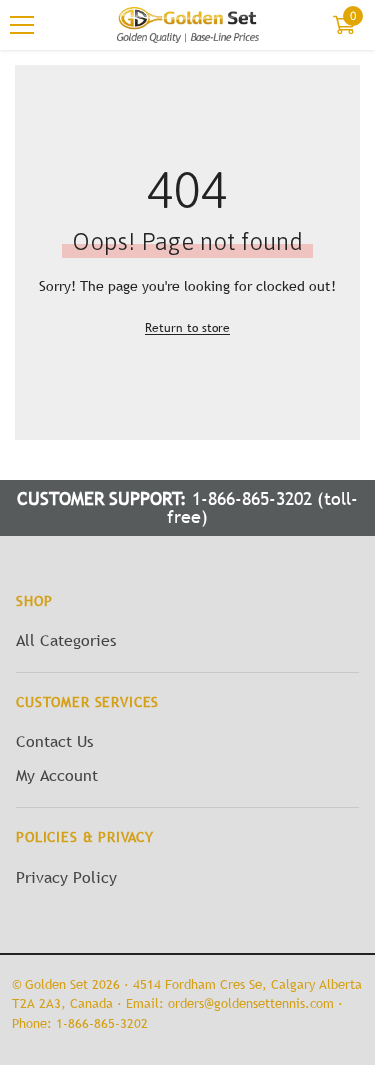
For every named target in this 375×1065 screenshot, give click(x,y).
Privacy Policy (66, 877)
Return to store (187, 328)
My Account (57, 775)
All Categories (66, 640)
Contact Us (54, 741)
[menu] (22, 25)
